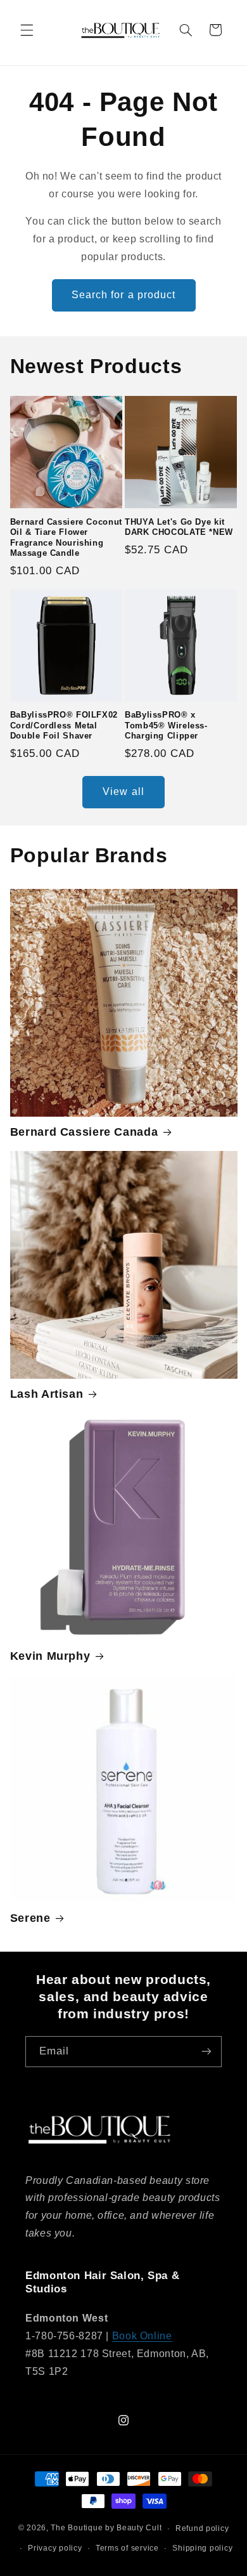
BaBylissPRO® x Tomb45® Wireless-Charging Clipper (166, 726)
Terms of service (127, 2548)
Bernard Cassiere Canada (84, 1132)
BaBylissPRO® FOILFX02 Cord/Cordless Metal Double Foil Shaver (64, 726)
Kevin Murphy (50, 1656)
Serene (30, 1918)
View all (123, 792)
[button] (27, 30)
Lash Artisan (47, 1394)
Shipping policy (202, 2548)
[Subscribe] (206, 2052)
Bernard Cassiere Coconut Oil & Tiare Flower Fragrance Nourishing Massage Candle (66, 538)
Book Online (142, 2336)
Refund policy (202, 2528)
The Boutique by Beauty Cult (106, 2528)
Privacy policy (55, 2548)
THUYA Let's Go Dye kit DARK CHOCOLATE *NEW (179, 527)
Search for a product (123, 295)
